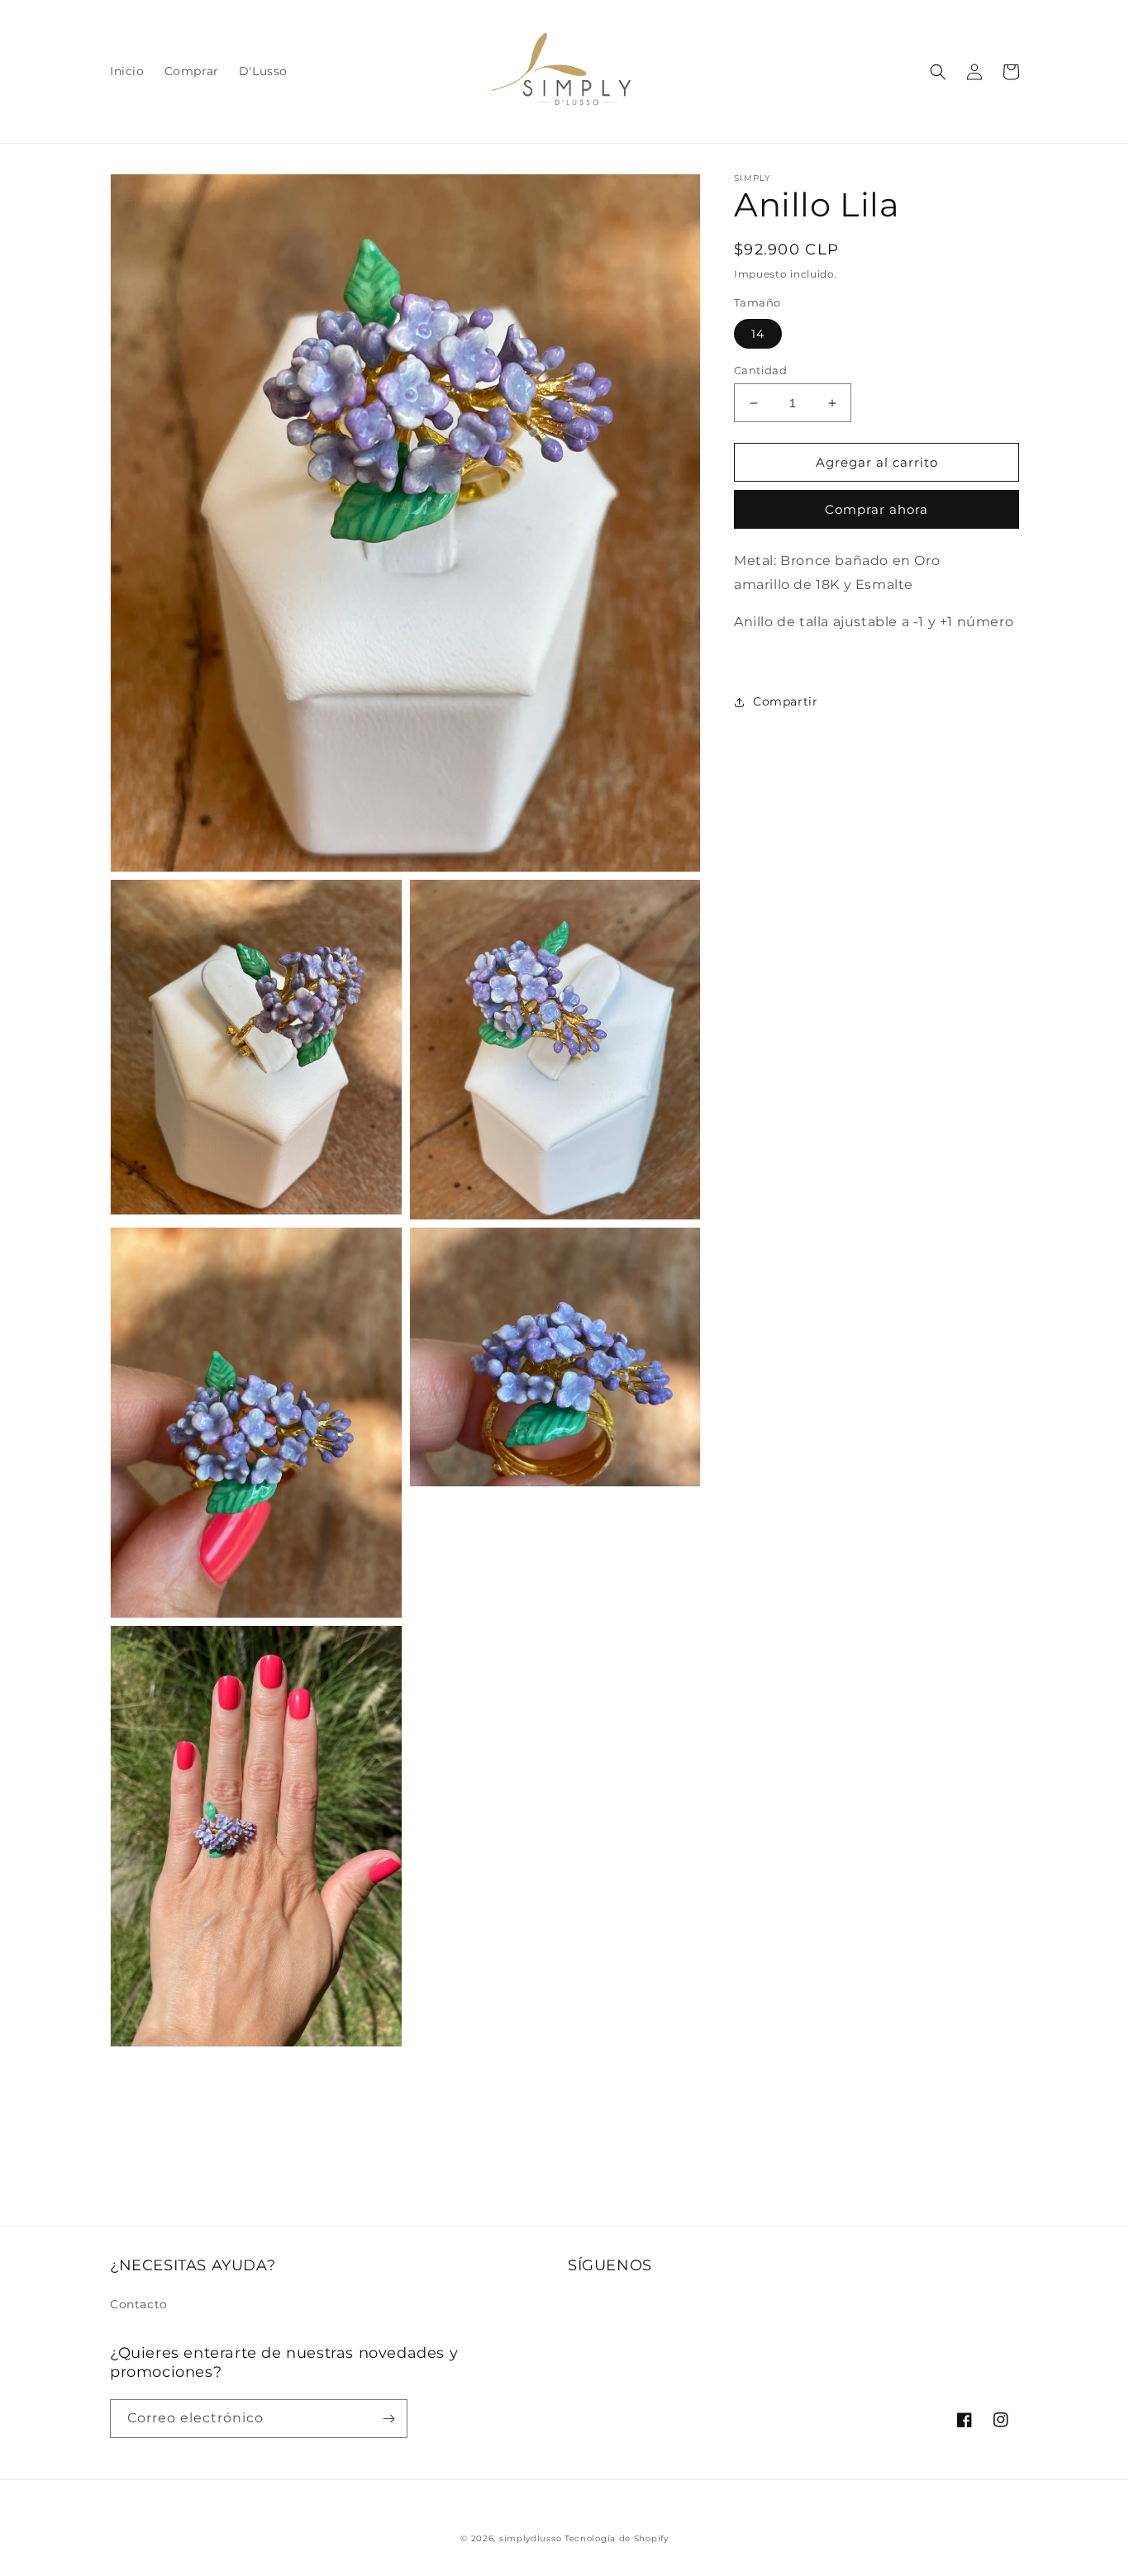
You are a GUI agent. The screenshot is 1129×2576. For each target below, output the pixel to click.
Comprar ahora (877, 510)
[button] (938, 72)
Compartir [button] (785, 702)
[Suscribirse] (388, 2419)
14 (758, 334)
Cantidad (760, 370)
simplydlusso (530, 2538)
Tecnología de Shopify (617, 2538)
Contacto (139, 2304)
